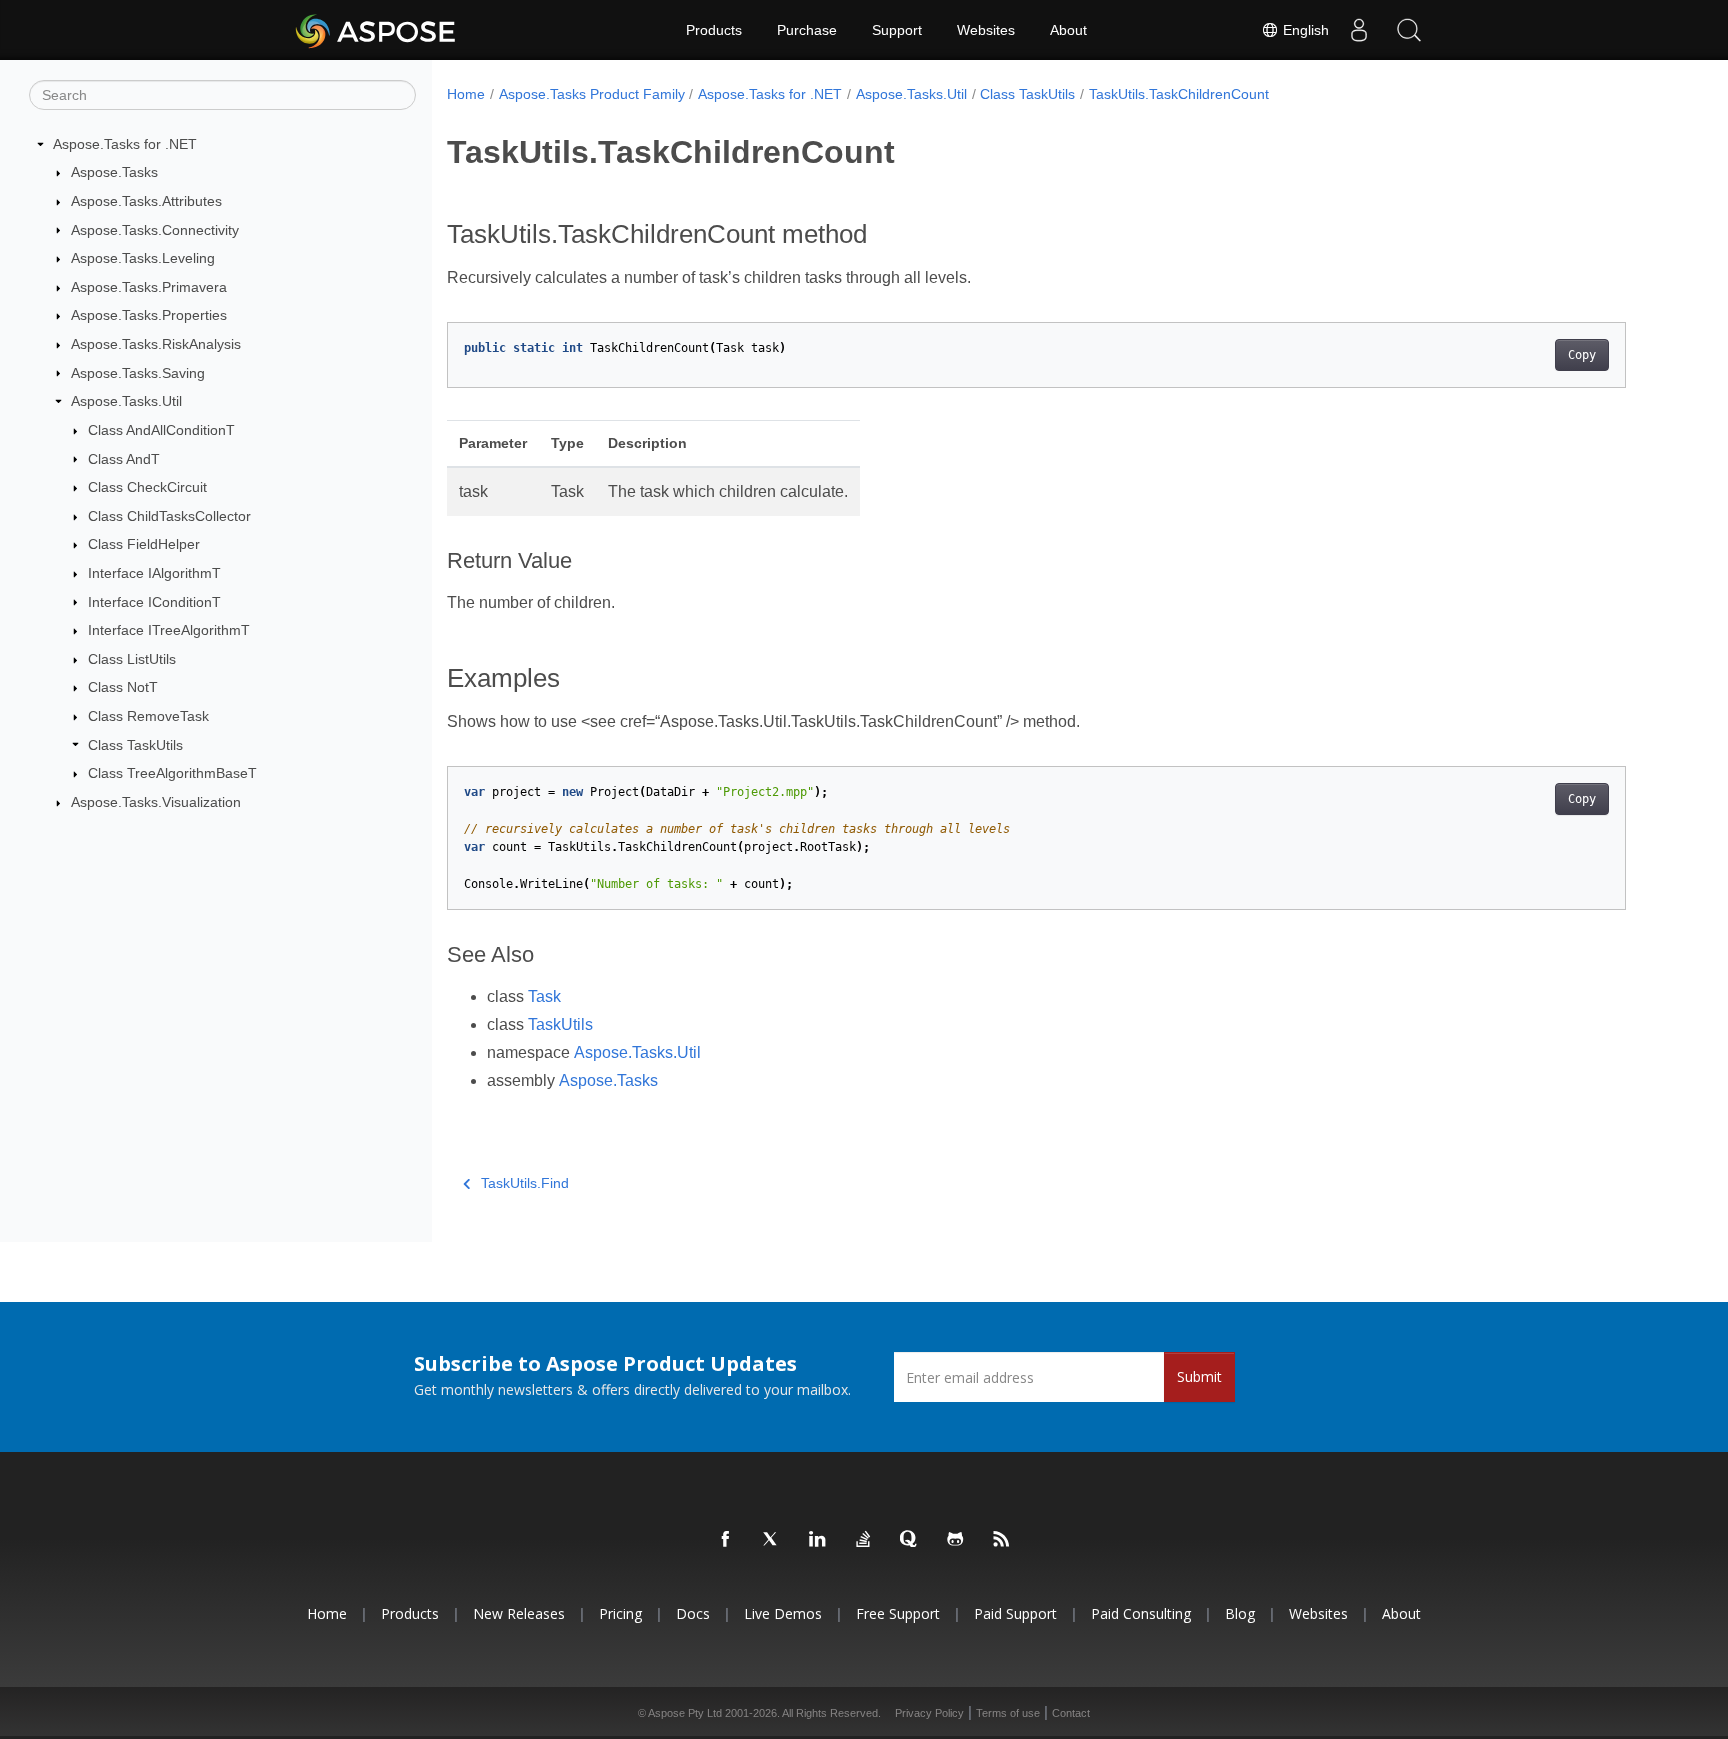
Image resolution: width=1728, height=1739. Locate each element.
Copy (1582, 355)
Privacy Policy (929, 1713)
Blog (1240, 1613)
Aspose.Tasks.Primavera (149, 287)
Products (714, 30)
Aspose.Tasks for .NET (125, 144)
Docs (693, 1613)
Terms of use (1008, 1713)
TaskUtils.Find (525, 1183)
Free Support (898, 1613)
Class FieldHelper (144, 544)
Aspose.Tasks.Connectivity (155, 230)
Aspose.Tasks (114, 172)
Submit (1199, 1376)
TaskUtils (560, 1024)
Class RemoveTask (148, 716)
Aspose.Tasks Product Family (592, 94)
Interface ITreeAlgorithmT (169, 630)
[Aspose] (376, 30)
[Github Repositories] (956, 1540)
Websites (986, 30)
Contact (1071, 1713)
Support (897, 30)
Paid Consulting (1141, 1613)
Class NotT (123, 687)
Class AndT (124, 459)
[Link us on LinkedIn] (818, 1540)
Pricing (620, 1613)
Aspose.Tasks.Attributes (146, 201)
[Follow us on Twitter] (772, 1540)
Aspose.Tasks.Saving (138, 373)
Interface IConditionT (154, 602)
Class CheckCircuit (147, 487)
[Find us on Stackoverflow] (864, 1540)
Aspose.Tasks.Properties (149, 315)
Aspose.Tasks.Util (126, 401)
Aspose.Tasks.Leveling (143, 258)
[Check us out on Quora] (910, 1540)
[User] (1359, 30)
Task (544, 996)
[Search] (1409, 30)
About (1068, 30)
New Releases (519, 1613)
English (1304, 30)
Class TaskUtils (135, 745)
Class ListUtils (132, 659)
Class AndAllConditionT (161, 430)
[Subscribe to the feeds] (1002, 1540)
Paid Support (1015, 1613)
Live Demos (783, 1613)
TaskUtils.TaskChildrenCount (1179, 94)
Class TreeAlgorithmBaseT (172, 773)
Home (466, 94)
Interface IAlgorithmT (154, 573)
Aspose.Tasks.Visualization (156, 802)
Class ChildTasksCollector (169, 516)
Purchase (807, 30)
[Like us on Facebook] (726, 1540)
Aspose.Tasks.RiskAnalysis (156, 344)
